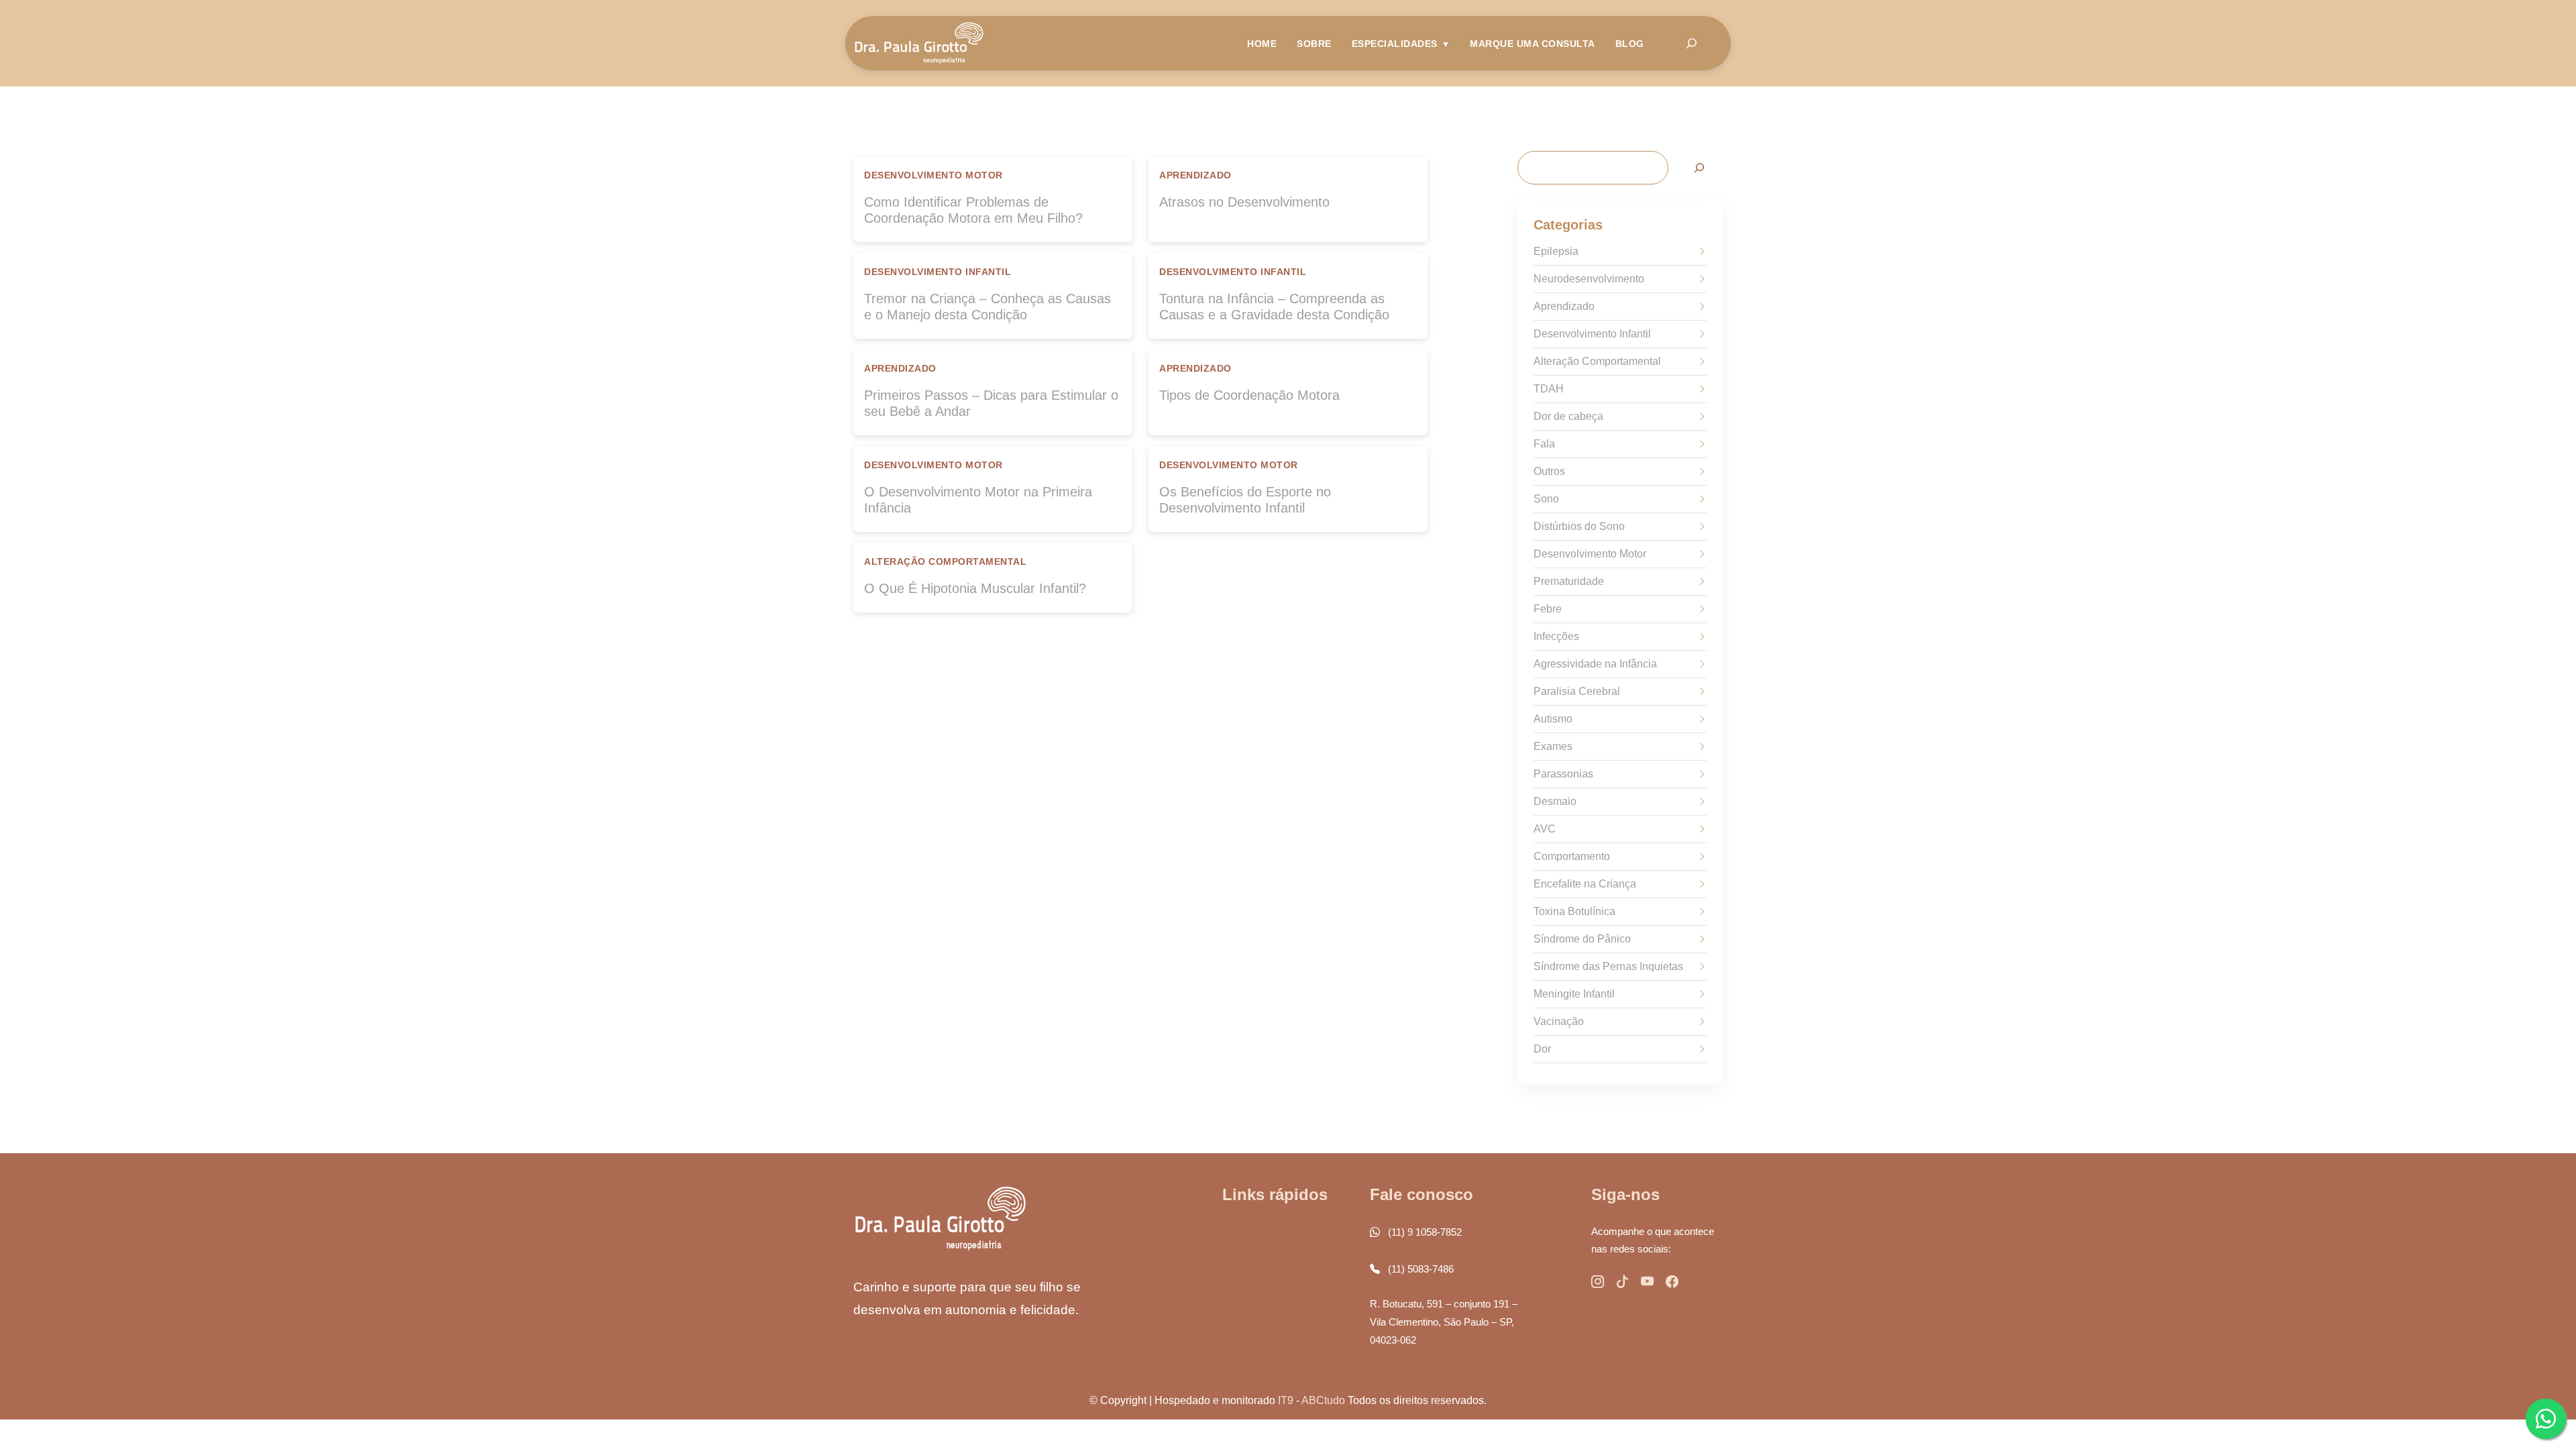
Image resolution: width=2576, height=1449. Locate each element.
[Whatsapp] (2546, 1419)
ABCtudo (1323, 1400)
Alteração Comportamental (945, 562)
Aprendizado (1195, 175)
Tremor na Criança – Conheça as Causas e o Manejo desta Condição (987, 307)
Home (1262, 44)
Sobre (1314, 44)
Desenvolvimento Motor (933, 175)
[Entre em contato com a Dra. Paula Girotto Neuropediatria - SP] (1598, 1282)
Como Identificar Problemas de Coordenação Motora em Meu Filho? (973, 210)
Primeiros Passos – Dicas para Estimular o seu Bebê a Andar (991, 403)
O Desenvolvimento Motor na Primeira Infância (978, 500)
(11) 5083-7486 (1419, 1269)
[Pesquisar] (1699, 167)
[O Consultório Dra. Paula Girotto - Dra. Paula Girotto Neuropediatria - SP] (919, 43)
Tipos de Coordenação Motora (1249, 395)
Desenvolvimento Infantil (937, 272)
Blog (1630, 44)
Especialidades (1395, 44)
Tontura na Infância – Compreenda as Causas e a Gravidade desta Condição (1274, 307)
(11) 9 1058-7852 (1424, 1232)
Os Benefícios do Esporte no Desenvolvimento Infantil (1245, 500)
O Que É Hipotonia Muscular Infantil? (975, 588)
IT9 (1286, 1400)
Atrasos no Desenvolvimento (1244, 202)
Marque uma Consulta (1533, 44)
